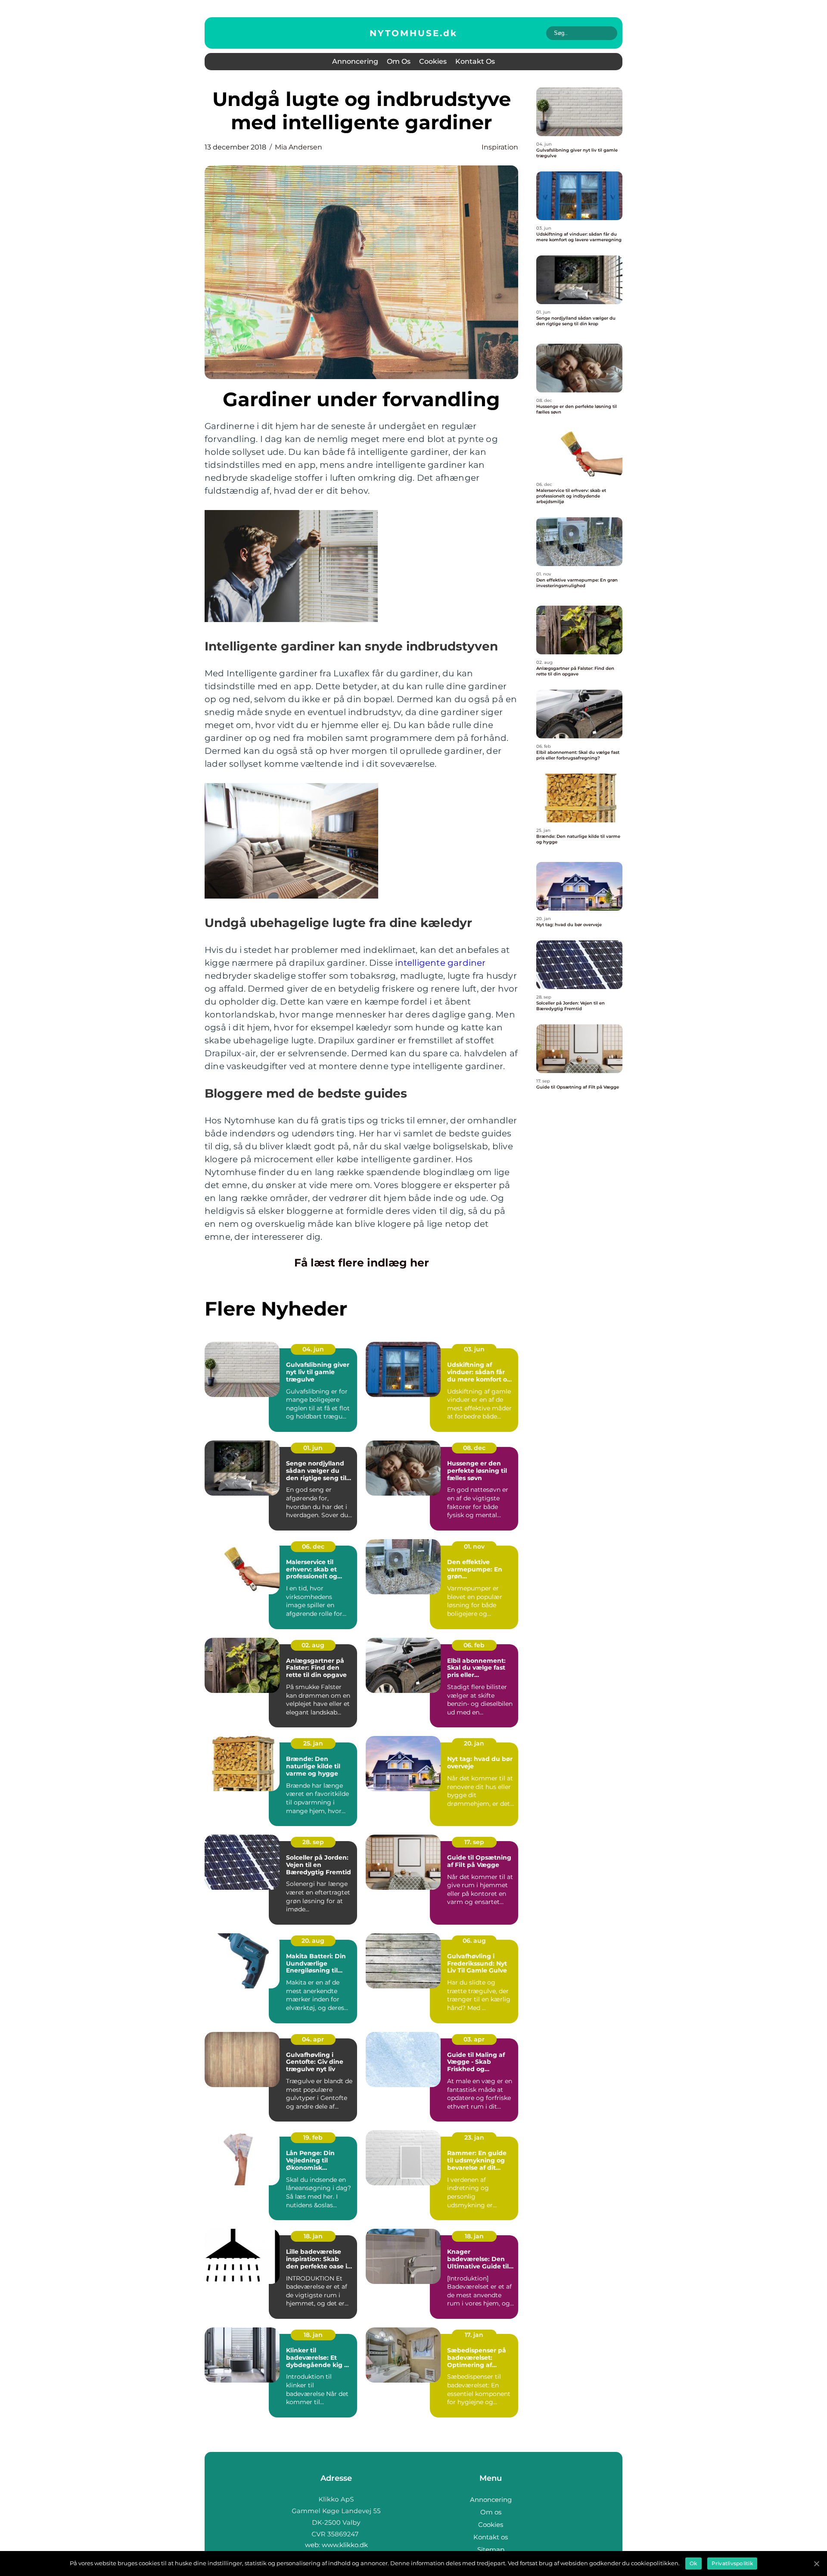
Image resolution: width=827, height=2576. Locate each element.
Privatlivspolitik (732, 2563)
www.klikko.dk (345, 2545)
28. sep (313, 1842)
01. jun (313, 1448)
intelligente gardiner (440, 963)
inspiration (500, 147)
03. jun (474, 1349)
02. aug (313, 1645)
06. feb (474, 1645)
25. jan (313, 1743)
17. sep (474, 1842)
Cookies (433, 61)
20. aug (313, 1941)
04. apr (313, 2039)
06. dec (313, 1546)
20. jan (474, 1743)
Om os (399, 61)
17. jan (474, 2335)
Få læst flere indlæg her (362, 1263)
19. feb (313, 2137)
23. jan (474, 2137)
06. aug (474, 1941)
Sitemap (491, 2550)
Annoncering (355, 61)
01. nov (474, 1546)
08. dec (474, 1448)
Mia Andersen (298, 147)
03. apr (474, 2039)
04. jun (313, 1349)
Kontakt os (475, 61)
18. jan (313, 2236)
